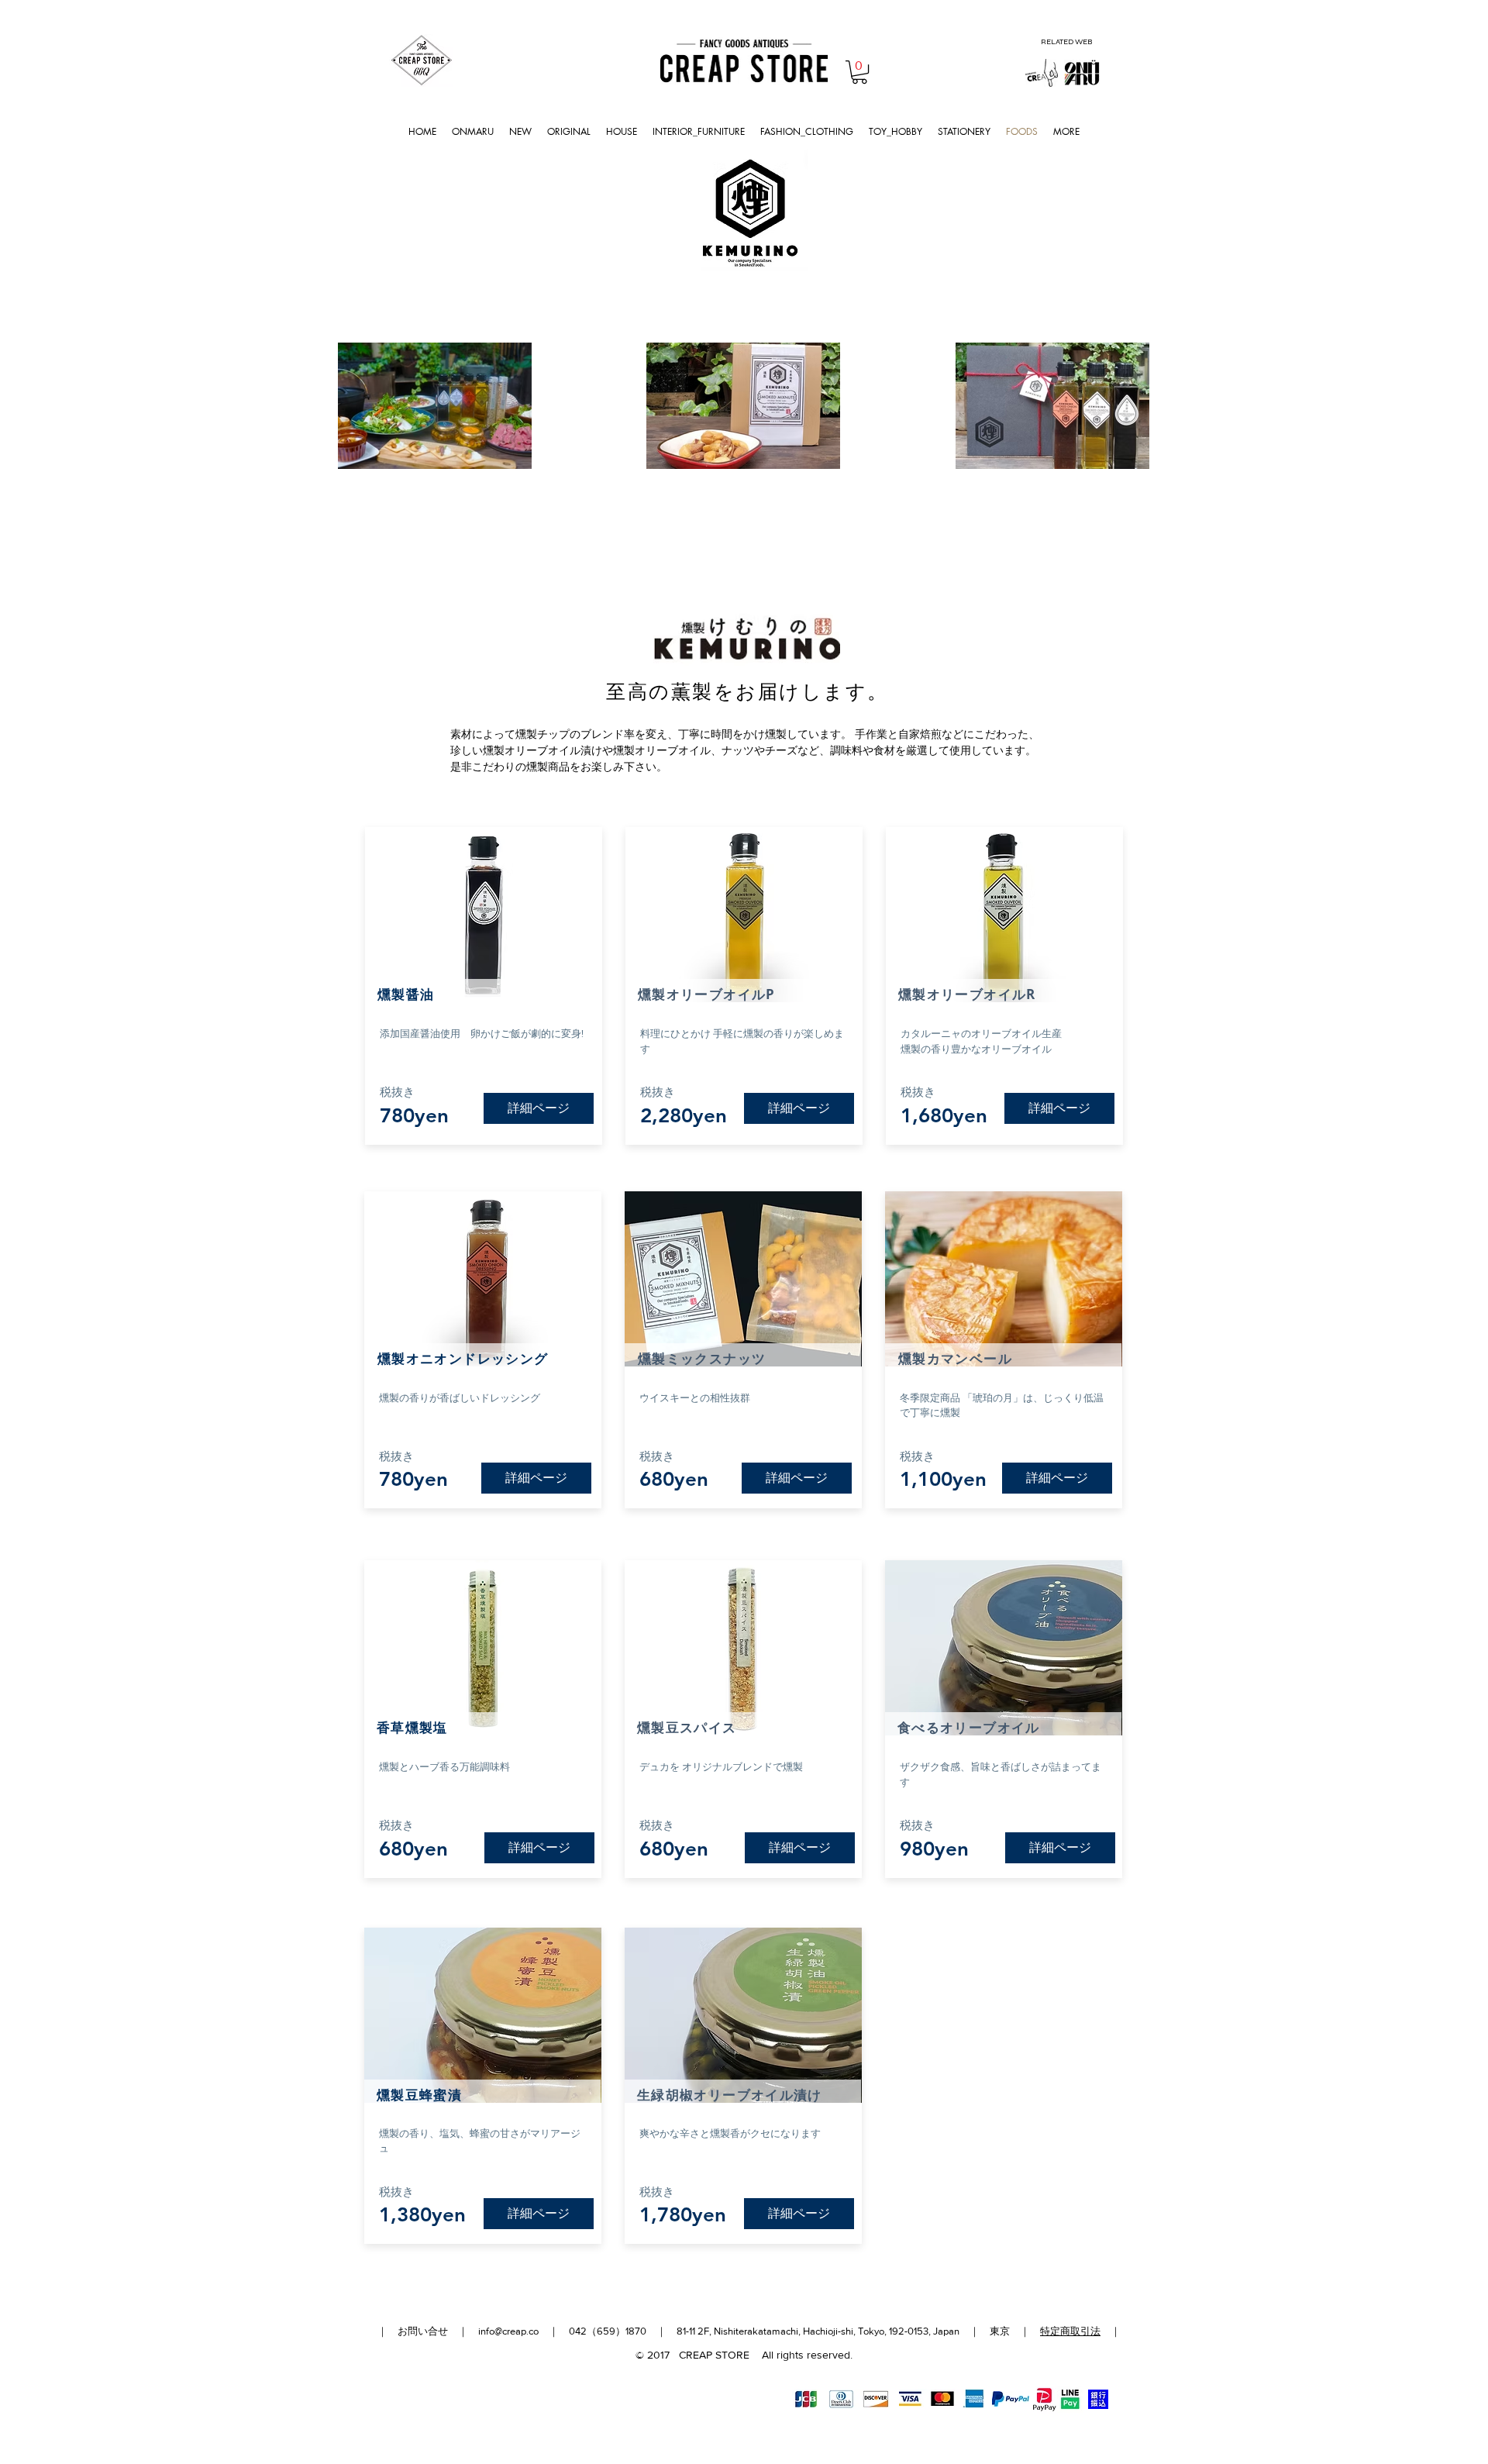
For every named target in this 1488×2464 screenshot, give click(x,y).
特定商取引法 (1070, 2331)
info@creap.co (508, 2331)
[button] (859, 72)
